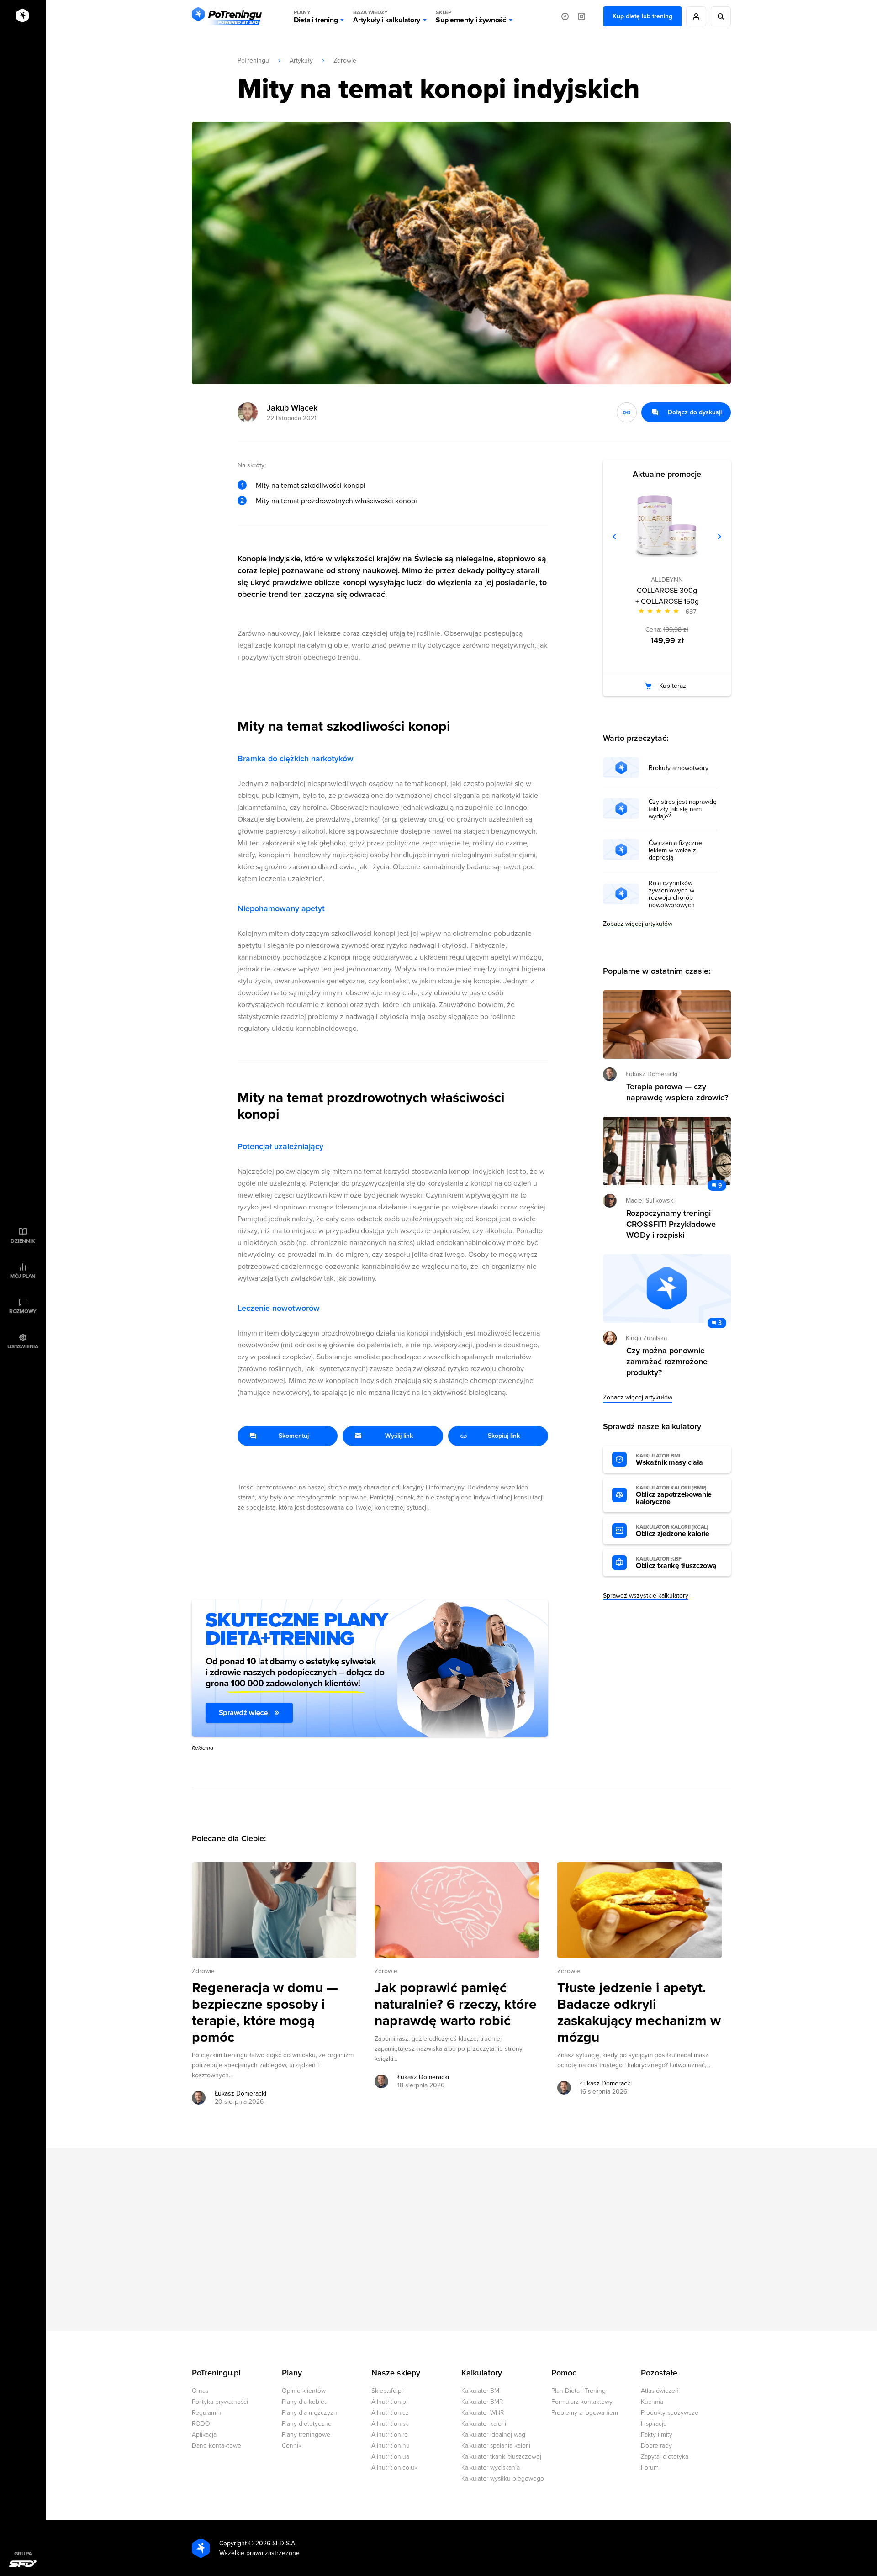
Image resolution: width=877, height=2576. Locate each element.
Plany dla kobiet (304, 2402)
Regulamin (206, 2413)
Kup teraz (673, 686)
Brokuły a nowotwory (679, 768)
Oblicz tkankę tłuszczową (676, 1563)
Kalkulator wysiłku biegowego (503, 2478)
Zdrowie (345, 61)
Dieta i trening (316, 17)
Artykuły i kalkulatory (387, 17)
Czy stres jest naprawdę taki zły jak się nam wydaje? (683, 809)
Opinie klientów (304, 2391)
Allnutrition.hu (391, 2446)
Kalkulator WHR (483, 2413)
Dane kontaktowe (217, 2446)
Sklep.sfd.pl (387, 2391)
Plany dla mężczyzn (309, 2413)
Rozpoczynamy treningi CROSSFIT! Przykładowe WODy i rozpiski (671, 1224)
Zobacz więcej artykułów (638, 924)
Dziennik (23, 1241)
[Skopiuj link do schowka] (627, 412)
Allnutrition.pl (389, 2402)
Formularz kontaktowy (582, 2402)
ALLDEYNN (667, 580)
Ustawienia (23, 1346)
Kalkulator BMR (482, 2402)
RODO (201, 2424)
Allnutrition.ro (390, 2435)
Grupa (23, 2554)
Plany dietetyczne (307, 2424)
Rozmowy (23, 1311)
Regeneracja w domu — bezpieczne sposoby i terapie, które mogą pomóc (265, 2013)
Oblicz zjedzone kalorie (673, 1531)
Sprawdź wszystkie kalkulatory (646, 1596)
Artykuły (301, 61)
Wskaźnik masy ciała (669, 1460)
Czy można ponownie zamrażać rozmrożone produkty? (667, 1362)
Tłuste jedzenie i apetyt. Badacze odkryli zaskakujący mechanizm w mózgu (639, 2013)
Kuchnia (652, 2402)
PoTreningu (253, 61)
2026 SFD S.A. (276, 2543)
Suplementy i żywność (471, 17)
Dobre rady (656, 2446)
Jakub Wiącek (292, 408)
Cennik (292, 2446)
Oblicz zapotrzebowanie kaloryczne (674, 1495)
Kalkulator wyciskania (491, 2468)
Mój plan (23, 1276)
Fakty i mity (657, 2435)
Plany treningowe (306, 2435)
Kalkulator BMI (481, 2391)
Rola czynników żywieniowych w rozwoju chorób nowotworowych (672, 894)
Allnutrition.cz (390, 2413)
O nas (200, 2391)
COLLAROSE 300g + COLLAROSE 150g (667, 596)
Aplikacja (204, 2435)
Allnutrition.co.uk (394, 2468)
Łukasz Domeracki (240, 2093)
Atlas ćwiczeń (660, 2391)
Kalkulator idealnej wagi (494, 2435)
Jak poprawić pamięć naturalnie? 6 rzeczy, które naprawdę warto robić (456, 2005)
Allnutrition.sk (390, 2424)
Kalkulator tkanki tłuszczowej (501, 2457)
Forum (650, 2468)
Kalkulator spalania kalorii (496, 2446)
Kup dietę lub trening (642, 16)
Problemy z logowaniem (585, 2413)
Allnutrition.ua (390, 2457)
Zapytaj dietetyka (665, 2457)
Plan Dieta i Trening (579, 2391)
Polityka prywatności (220, 2402)
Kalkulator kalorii (484, 2424)
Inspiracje (654, 2424)
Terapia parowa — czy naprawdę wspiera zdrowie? (677, 1092)
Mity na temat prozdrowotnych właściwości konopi (336, 501)
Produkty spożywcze (670, 2413)
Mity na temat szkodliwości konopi (311, 486)
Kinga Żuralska (646, 1338)
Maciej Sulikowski (650, 1201)
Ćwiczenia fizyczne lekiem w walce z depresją (675, 850)
